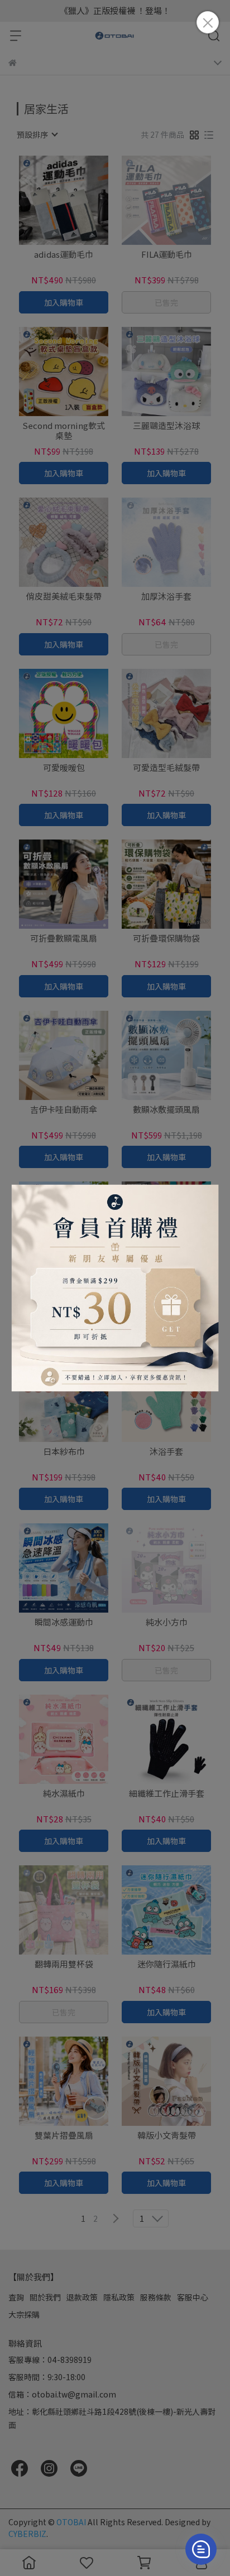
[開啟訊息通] (201, 2549)
